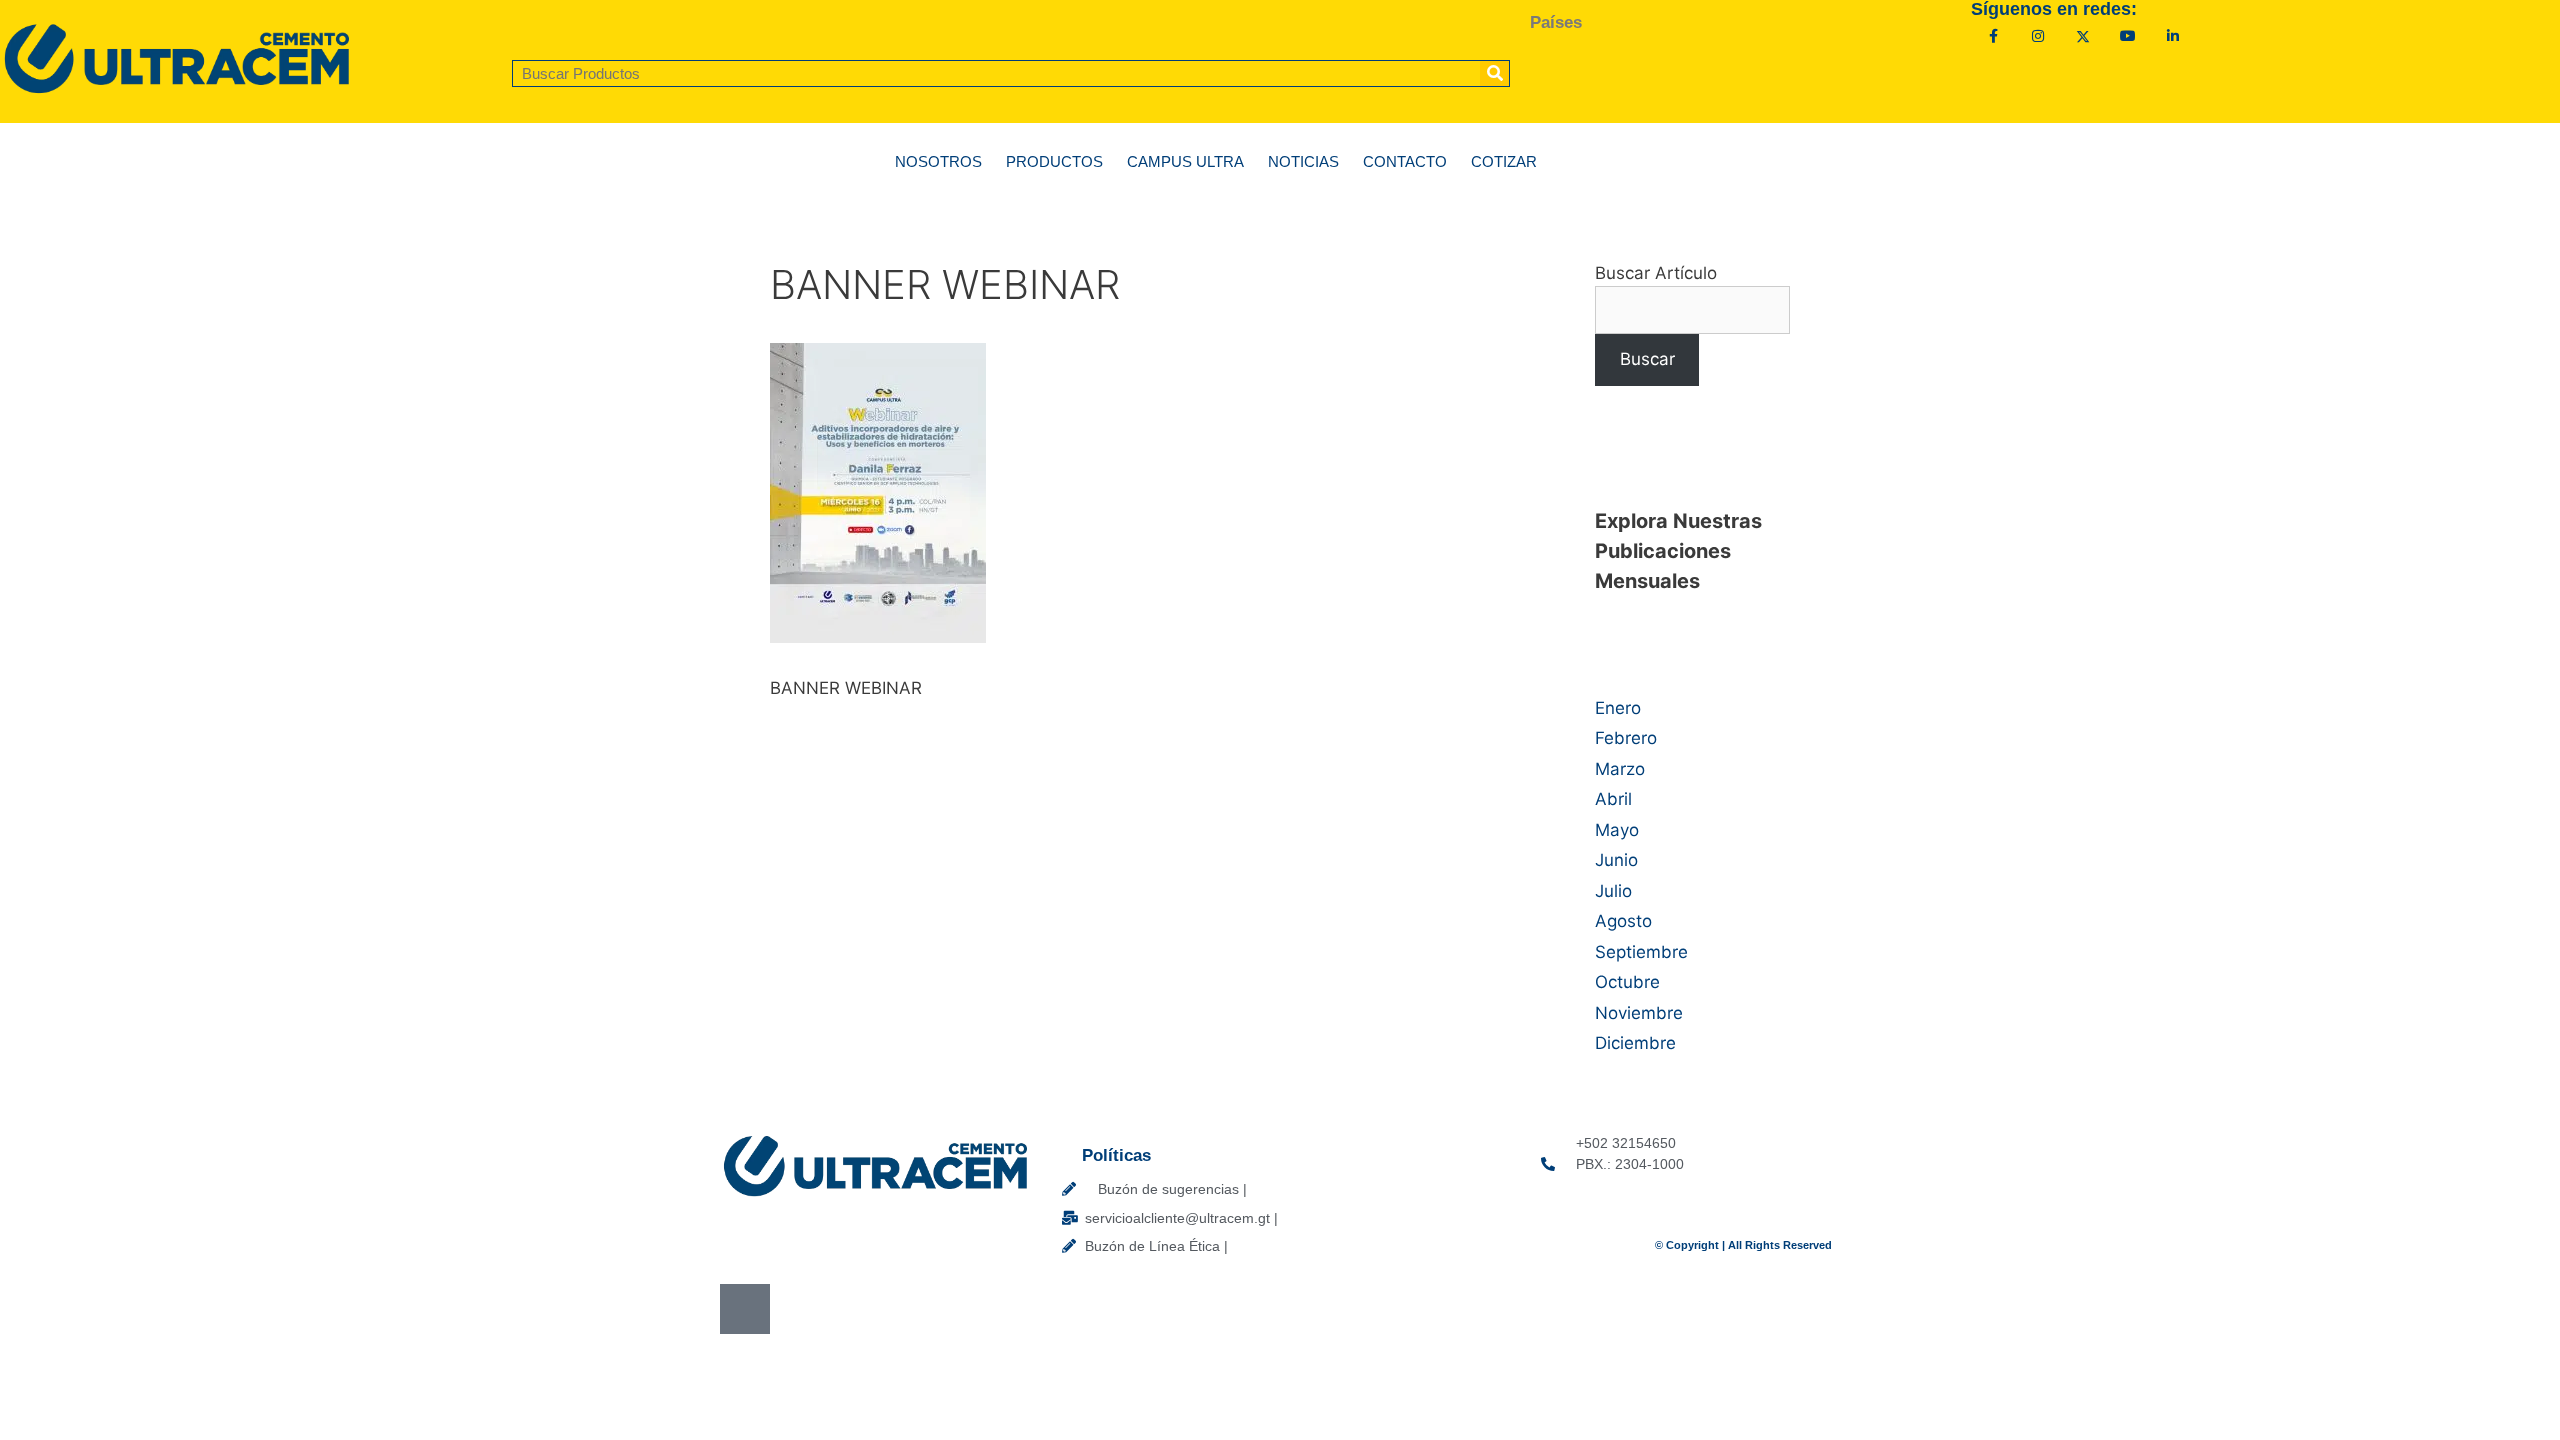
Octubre (1627, 982)
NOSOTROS (938, 161)
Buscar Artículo (1656, 273)
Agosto (1623, 921)
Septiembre (1641, 952)
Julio (1613, 891)
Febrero (1626, 738)
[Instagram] (2038, 36)
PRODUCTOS (1054, 161)
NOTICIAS (1303, 161)
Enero (1618, 708)
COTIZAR (1504, 161)
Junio (1616, 860)
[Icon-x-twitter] (2083, 36)
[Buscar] (1495, 73)
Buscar (1647, 359)
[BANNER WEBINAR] (878, 637)
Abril (1613, 799)
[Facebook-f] (1993, 36)
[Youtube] (2128, 36)
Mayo (1617, 830)
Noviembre (1639, 1013)
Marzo (1620, 769)
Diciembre (1635, 1043)
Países (1556, 22)
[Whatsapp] (745, 1309)
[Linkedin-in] (2172, 36)
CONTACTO (1405, 161)
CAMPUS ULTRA (1185, 161)
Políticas (1116, 1155)
